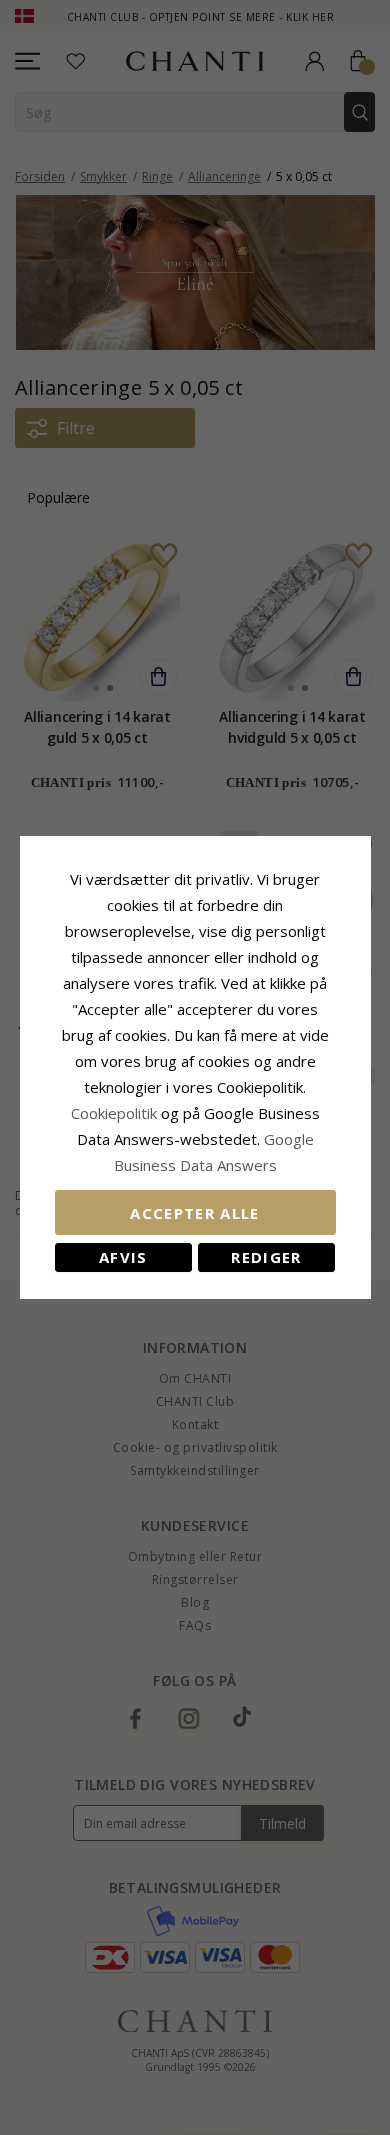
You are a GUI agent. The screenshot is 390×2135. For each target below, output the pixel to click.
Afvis (123, 1257)
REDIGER (266, 1257)
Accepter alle (195, 1213)
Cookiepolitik (114, 1113)
